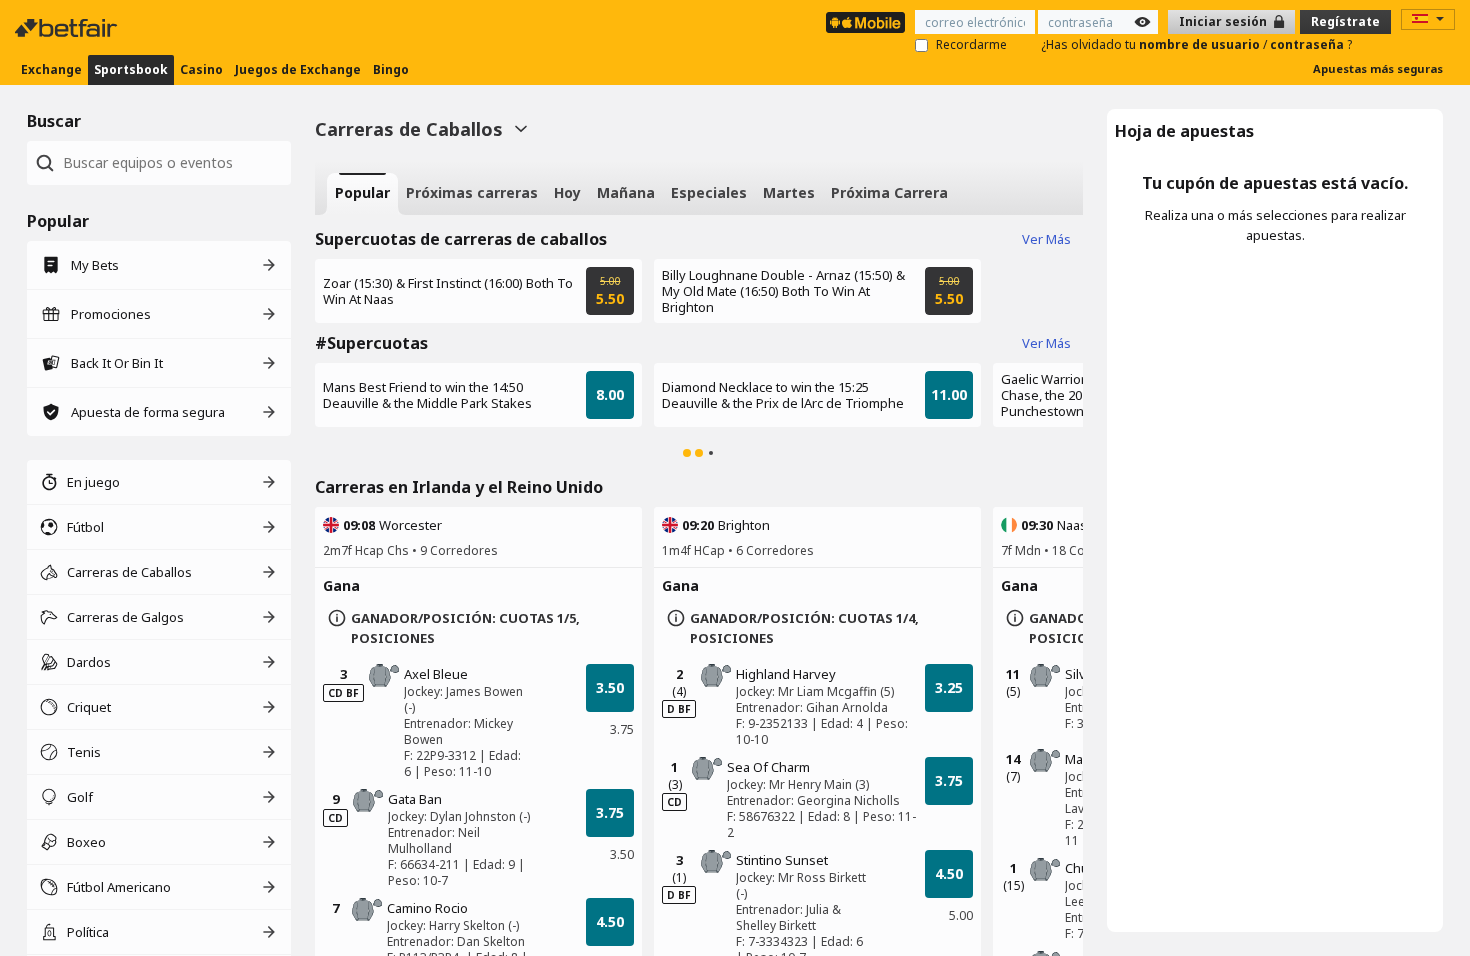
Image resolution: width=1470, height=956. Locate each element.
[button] (687, 453)
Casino (201, 69)
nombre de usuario (1201, 44)
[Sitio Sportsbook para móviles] (865, 22)
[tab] (362, 194)
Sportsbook (131, 69)
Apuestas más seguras (1378, 68)
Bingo (391, 69)
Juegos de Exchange (298, 69)
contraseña (1308, 44)
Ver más (1046, 239)
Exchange (51, 69)
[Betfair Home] (68, 28)
